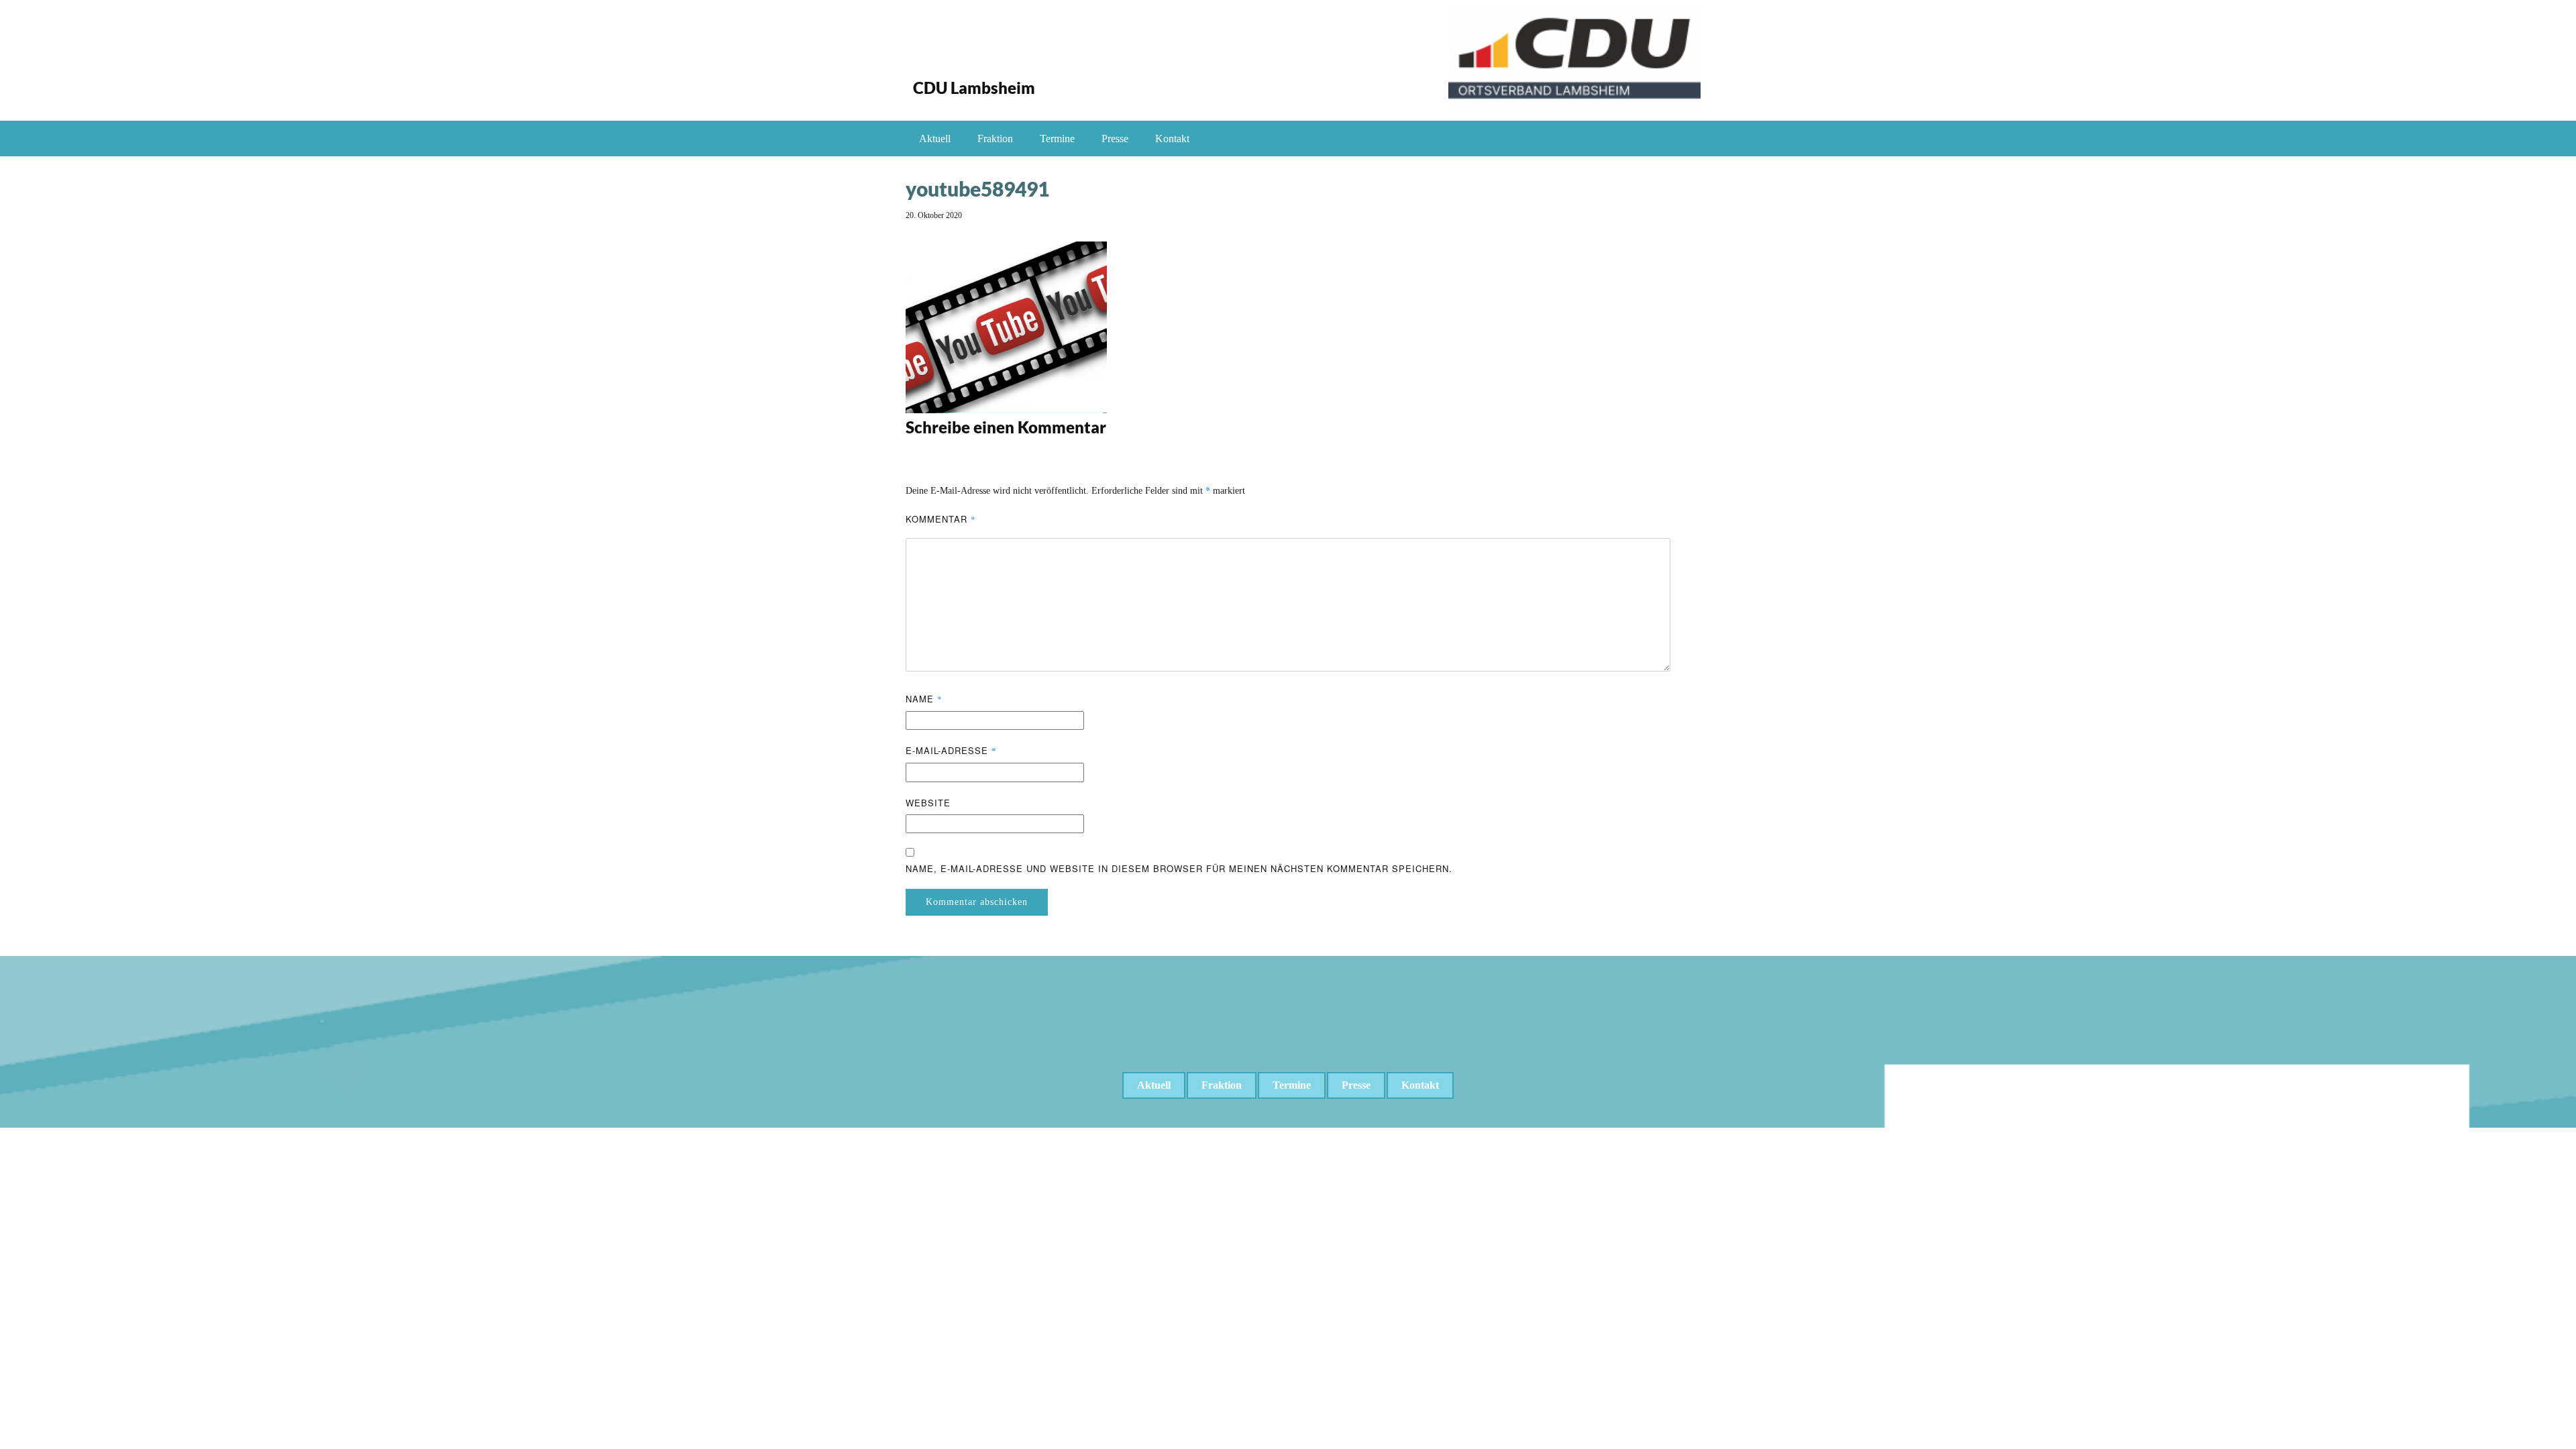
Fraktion (995, 139)
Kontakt (1172, 139)
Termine (1057, 139)
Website (928, 803)
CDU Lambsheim (974, 88)
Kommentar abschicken (977, 902)
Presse (1115, 139)
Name (924, 699)
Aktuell (935, 139)
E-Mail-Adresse (951, 750)
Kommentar (941, 519)
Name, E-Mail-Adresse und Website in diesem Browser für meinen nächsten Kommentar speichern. (1179, 868)
